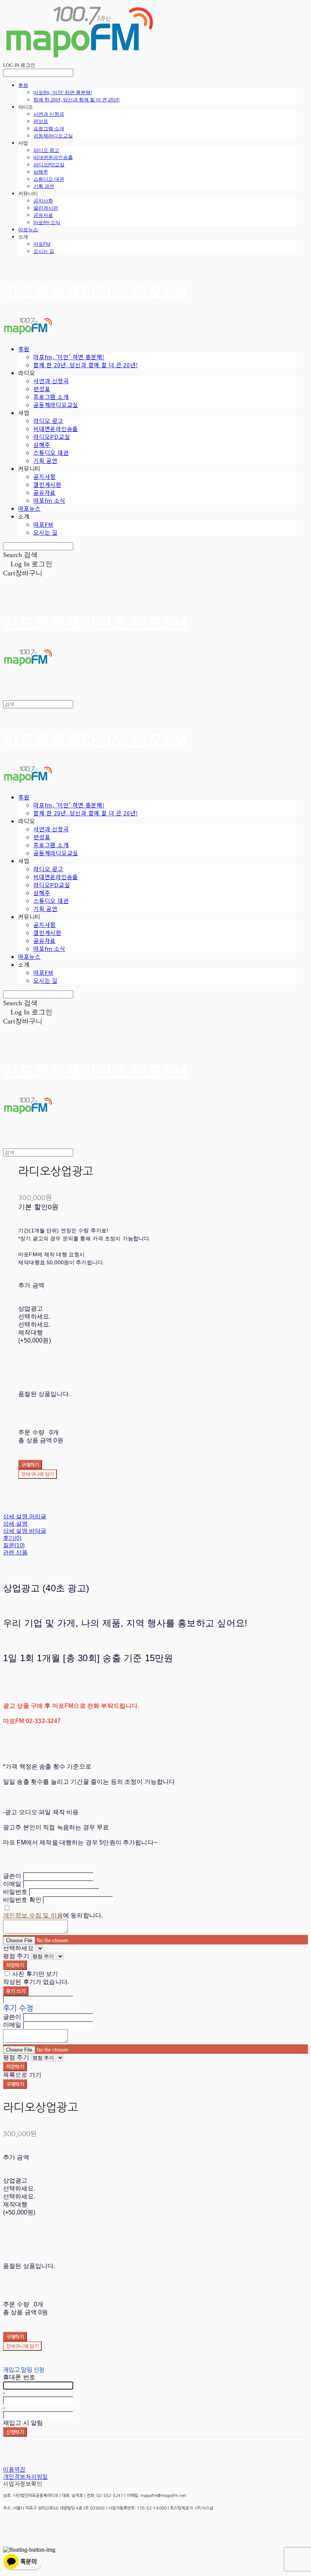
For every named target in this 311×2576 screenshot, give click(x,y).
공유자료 (43, 215)
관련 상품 (15, 1552)
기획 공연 (44, 186)
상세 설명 (15, 1523)
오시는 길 (44, 251)
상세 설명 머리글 (25, 1516)
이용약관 (14, 2469)
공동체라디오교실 (53, 136)
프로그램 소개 (49, 128)
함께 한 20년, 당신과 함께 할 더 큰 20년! (76, 100)
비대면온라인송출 (53, 157)
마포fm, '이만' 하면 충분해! (63, 92)
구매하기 (15, 2084)
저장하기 (15, 1965)
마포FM (42, 244)
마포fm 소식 (47, 222)
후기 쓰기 (16, 1991)
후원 (23, 85)
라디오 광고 (46, 150)
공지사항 (43, 201)
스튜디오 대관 (49, 179)
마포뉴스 (28, 229)
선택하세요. (34, 1316)
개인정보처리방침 (25, 2477)
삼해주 (41, 172)
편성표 (41, 121)
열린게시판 (46, 208)
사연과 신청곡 (49, 114)
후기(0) (12, 1538)
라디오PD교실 (49, 164)
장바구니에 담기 (22, 2346)
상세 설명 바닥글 (25, 1531)
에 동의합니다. (53, 1915)
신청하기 (15, 2432)
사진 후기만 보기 (35, 1974)
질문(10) (14, 1545)
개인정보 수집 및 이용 (33, 1915)
